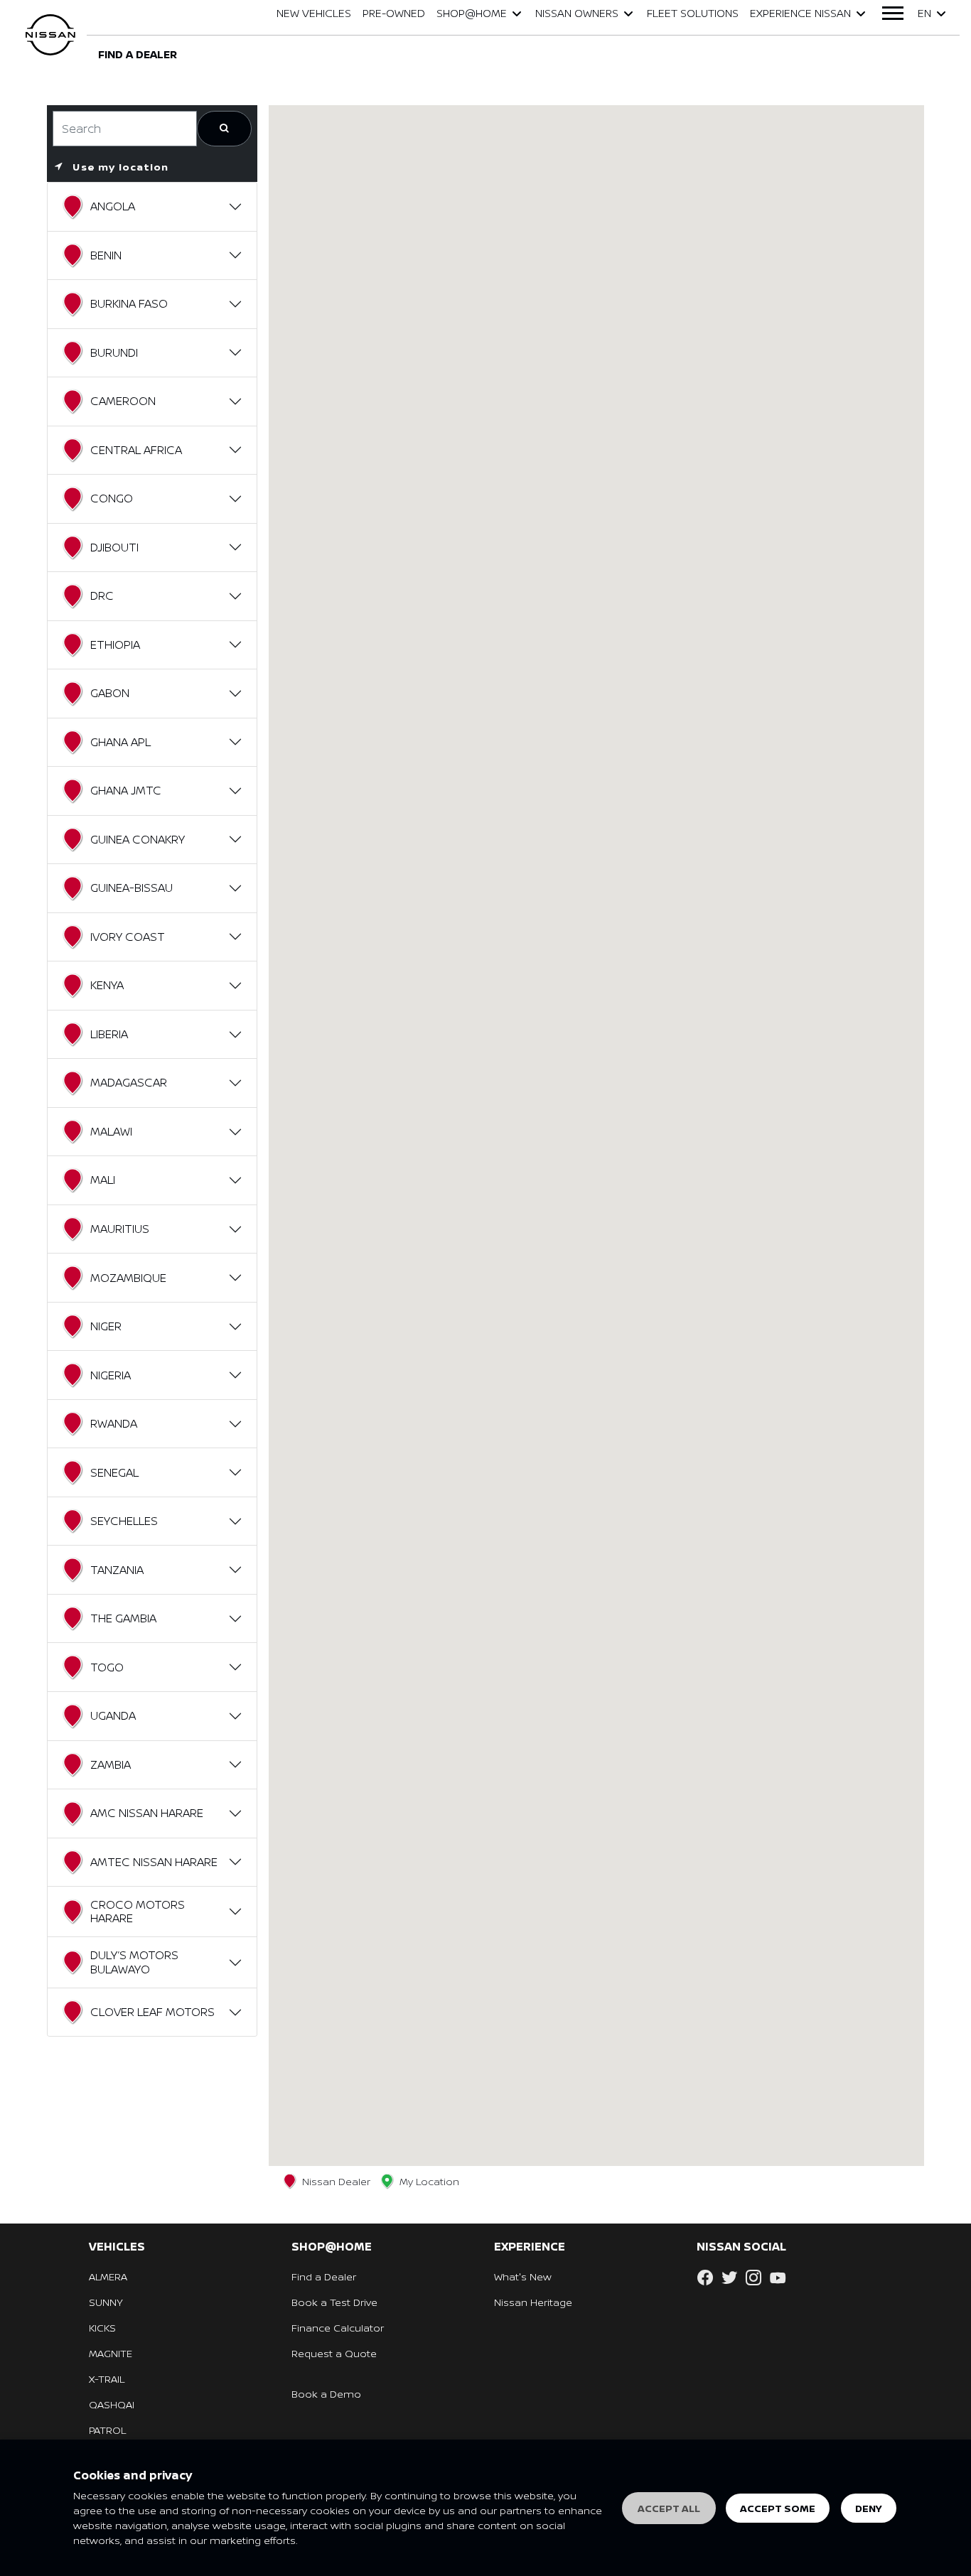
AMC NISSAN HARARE (147, 1813)
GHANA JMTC (126, 790)
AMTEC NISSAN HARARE (154, 1862)
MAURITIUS (120, 1229)
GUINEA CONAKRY (138, 839)
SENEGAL (114, 1472)
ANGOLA (113, 206)
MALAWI (111, 1131)
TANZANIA (117, 1570)
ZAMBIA (111, 1764)
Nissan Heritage (533, 2302)
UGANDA (113, 1715)
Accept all (669, 2508)
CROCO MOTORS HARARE (138, 1911)
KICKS (102, 2328)
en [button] (924, 13)
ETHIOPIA (115, 645)
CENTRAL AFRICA (136, 450)
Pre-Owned (394, 13)
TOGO (107, 1667)
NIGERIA (111, 1375)
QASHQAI (112, 2404)
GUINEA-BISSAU (132, 888)
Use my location (119, 167)
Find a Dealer (324, 2276)
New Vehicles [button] (314, 13)
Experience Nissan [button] (800, 13)
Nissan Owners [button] (577, 13)
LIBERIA (109, 1034)
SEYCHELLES (124, 1521)
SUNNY (106, 2302)
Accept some (778, 2508)
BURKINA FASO (129, 303)
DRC (102, 596)
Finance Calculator (338, 2328)
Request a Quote (334, 2353)
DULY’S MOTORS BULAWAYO (134, 1962)
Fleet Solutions (693, 13)
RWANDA (114, 1423)
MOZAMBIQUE (128, 1278)
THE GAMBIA (123, 1618)
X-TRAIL (107, 2379)
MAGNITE (111, 2353)
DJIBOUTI (114, 547)
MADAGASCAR (129, 1082)
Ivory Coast (128, 937)
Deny (869, 2508)
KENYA (107, 985)
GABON (110, 693)
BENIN (106, 255)
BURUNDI (114, 352)
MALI (103, 1180)
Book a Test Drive (334, 2302)
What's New (523, 2276)
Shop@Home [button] (472, 13)
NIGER (106, 1326)
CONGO (112, 498)
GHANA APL (120, 742)
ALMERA (108, 2276)
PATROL (107, 2430)
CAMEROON (123, 401)
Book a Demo (326, 2394)
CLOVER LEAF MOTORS (152, 2012)
